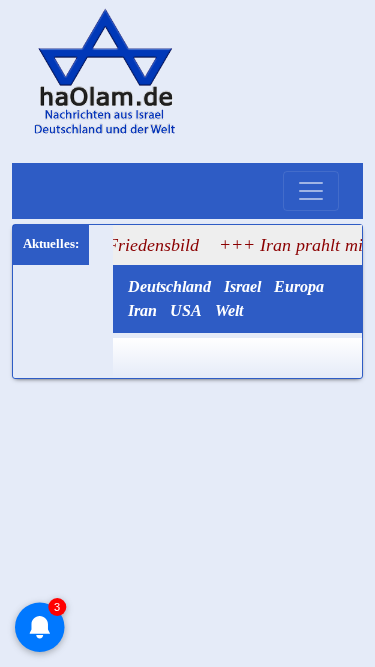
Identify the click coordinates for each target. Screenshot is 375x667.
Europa (299, 286)
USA (186, 310)
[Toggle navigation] (311, 191)
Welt (229, 310)
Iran (142, 310)
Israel (242, 286)
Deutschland (169, 286)
